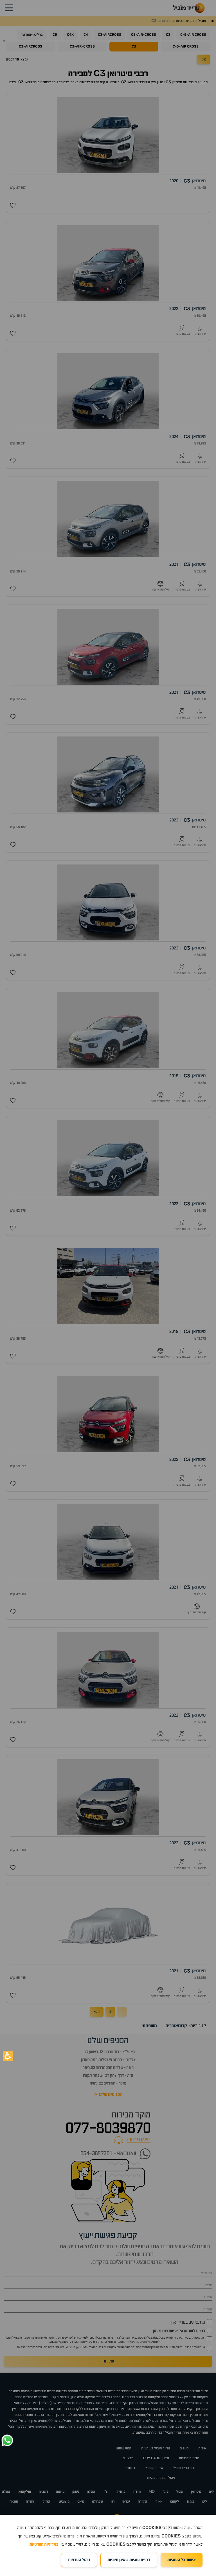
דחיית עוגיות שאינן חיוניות (129, 2560)
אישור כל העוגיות (182, 2560)
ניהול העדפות (79, 2560)
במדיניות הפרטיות (44, 2544)
